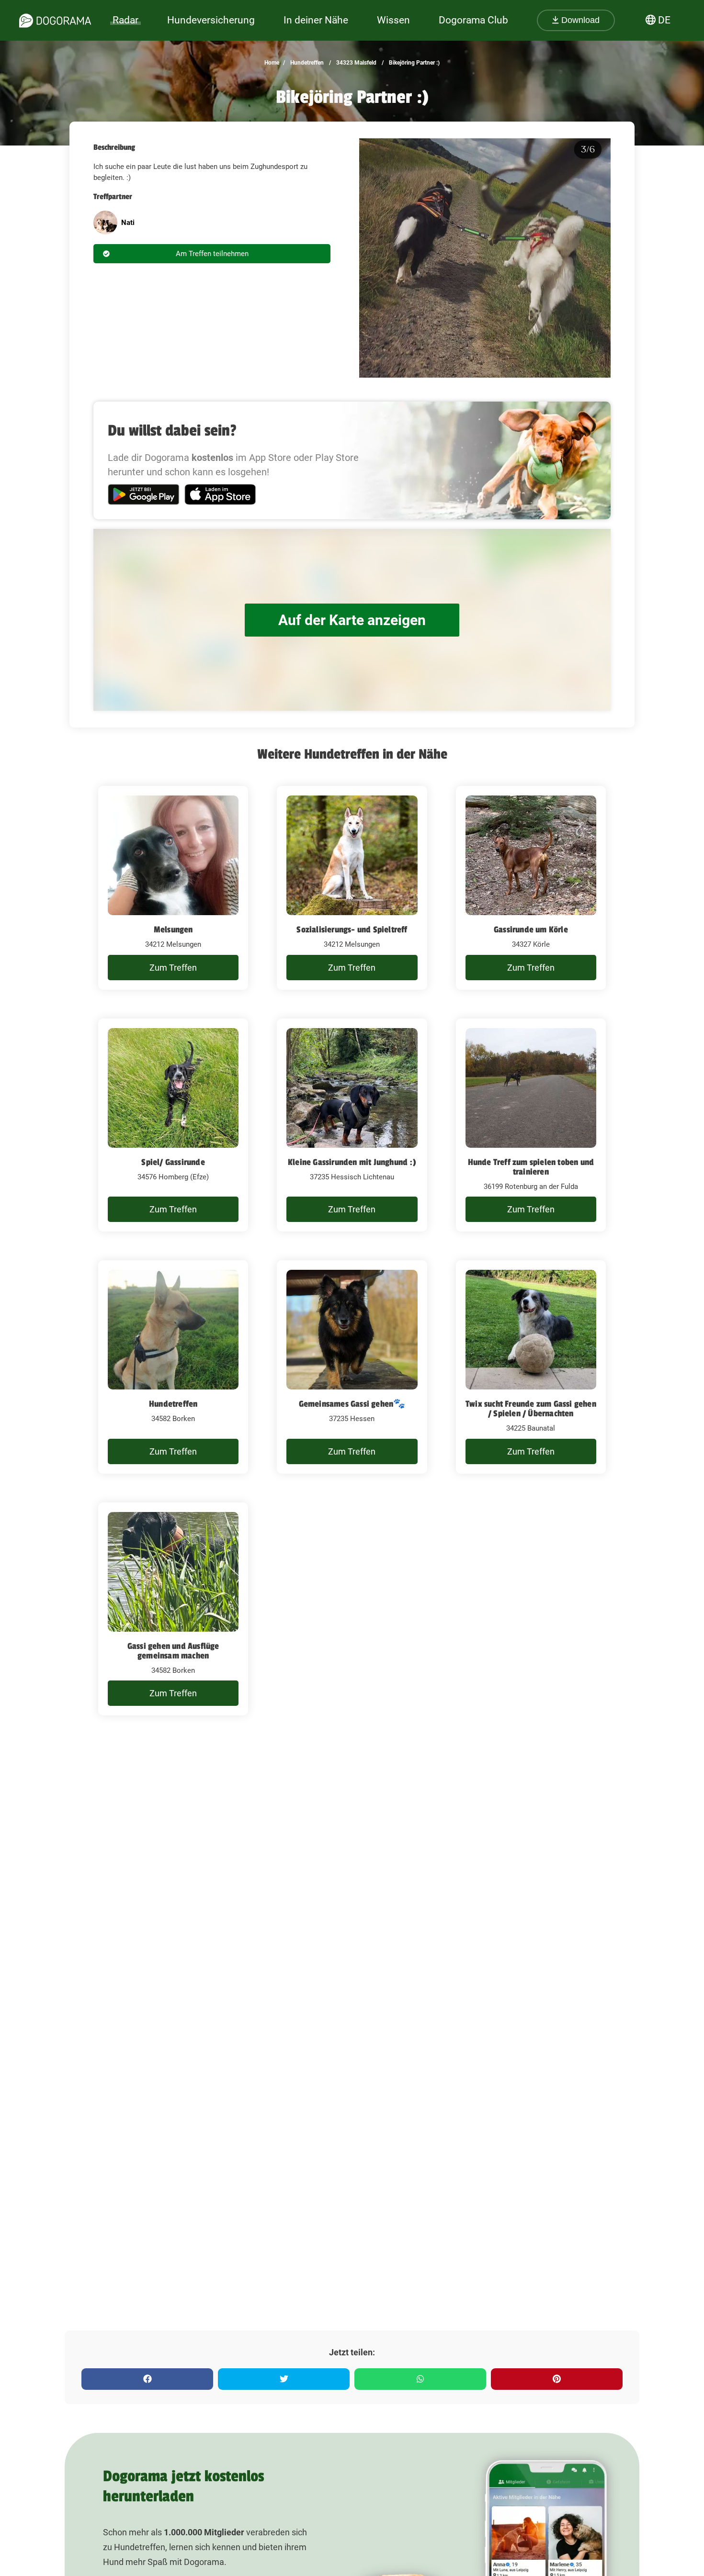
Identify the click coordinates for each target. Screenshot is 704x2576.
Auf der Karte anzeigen (352, 620)
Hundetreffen (306, 63)
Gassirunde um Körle (531, 930)
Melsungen (173, 930)
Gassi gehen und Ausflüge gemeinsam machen (173, 1651)
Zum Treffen (173, 968)
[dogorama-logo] (55, 21)
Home (272, 63)
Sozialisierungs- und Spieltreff (352, 930)
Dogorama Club (473, 20)
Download (579, 20)
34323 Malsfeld (356, 63)
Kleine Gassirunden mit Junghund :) (352, 1162)
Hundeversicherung (211, 20)
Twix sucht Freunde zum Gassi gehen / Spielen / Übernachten (531, 1409)
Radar (125, 20)
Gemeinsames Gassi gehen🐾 (352, 1404)
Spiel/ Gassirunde (173, 1162)
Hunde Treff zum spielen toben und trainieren (531, 1167)
